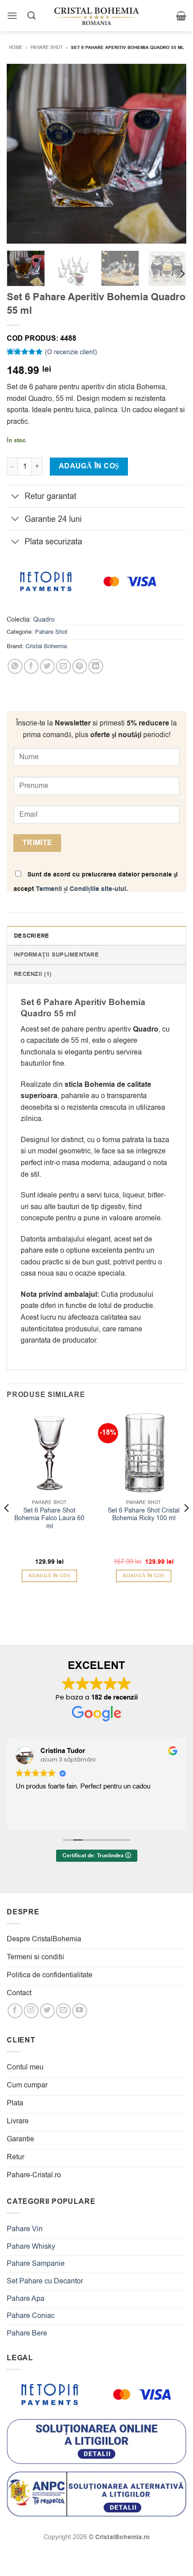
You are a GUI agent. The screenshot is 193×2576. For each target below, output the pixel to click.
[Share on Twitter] (47, 666)
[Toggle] (15, 497)
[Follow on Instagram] (31, 2011)
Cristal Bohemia (46, 646)
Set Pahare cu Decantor (45, 2281)
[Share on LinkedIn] (96, 666)
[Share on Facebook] (31, 666)
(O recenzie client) (71, 352)
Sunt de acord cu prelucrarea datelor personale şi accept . (96, 882)
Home (16, 47)
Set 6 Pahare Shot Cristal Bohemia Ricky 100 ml (144, 1515)
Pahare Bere (27, 2333)
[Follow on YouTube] (80, 2011)
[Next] (171, 154)
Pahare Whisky (31, 2247)
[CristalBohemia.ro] (96, 16)
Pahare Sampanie (36, 2264)
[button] (12, 16)
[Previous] (22, 154)
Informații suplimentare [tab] (56, 955)
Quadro (44, 620)
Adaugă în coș (89, 466)
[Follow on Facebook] (15, 2011)
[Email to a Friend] (64, 666)
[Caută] (31, 16)
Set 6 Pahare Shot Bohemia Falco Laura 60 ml (49, 1519)
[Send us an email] (64, 2011)
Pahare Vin (25, 2229)
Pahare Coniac (31, 2316)
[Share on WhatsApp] (15, 666)
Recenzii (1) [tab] (33, 974)
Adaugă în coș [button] (49, 1576)
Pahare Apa (26, 2299)
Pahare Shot (47, 47)
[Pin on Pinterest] (80, 666)
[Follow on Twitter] (47, 2011)
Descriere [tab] (31, 936)
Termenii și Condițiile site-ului (81, 889)
